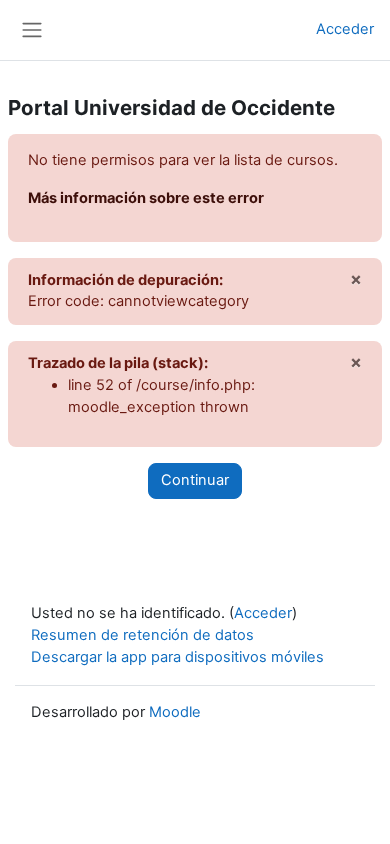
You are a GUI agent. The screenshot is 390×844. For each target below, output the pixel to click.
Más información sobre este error (146, 198)
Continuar (195, 480)
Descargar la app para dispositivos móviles (177, 657)
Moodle (175, 712)
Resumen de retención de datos (142, 635)
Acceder (345, 29)
